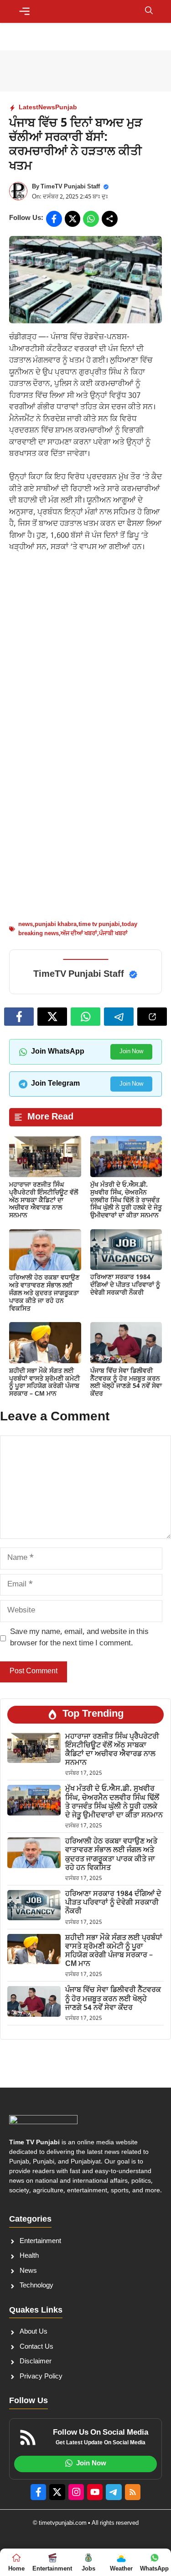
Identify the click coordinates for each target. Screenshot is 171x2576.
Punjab (66, 108)
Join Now (131, 1052)
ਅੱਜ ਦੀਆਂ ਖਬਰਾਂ (79, 934)
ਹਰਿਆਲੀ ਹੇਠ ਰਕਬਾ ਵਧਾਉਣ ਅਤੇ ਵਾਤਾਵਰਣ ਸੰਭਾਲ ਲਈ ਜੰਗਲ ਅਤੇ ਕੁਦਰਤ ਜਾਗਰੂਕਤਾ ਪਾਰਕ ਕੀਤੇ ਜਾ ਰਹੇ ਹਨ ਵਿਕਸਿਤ (44, 1293)
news (26, 924)
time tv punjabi (99, 924)
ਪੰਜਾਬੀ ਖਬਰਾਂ (113, 934)
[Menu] (24, 11)
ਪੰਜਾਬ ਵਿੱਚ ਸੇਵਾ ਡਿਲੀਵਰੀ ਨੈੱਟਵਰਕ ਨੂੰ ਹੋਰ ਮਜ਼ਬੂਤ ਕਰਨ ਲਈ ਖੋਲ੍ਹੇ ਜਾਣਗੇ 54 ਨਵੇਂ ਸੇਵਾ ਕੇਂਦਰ (126, 1383)
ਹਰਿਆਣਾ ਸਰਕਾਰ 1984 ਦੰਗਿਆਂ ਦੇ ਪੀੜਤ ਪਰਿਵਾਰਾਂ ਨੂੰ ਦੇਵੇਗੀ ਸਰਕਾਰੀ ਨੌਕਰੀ (125, 1285)
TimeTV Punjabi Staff (70, 187)
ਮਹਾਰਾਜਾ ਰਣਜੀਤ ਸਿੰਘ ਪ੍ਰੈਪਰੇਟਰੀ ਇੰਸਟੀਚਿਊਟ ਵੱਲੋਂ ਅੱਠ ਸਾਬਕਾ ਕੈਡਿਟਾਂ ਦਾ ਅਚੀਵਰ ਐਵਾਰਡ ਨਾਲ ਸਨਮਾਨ (44, 1200)
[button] (149, 11)
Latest (28, 108)
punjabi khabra (56, 924)
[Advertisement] (85, 651)
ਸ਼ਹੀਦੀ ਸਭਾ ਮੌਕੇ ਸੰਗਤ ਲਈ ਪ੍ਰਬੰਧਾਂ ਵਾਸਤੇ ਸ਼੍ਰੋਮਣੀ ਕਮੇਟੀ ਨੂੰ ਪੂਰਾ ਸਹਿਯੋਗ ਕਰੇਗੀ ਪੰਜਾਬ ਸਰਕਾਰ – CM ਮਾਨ (44, 1383)
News (47, 108)
